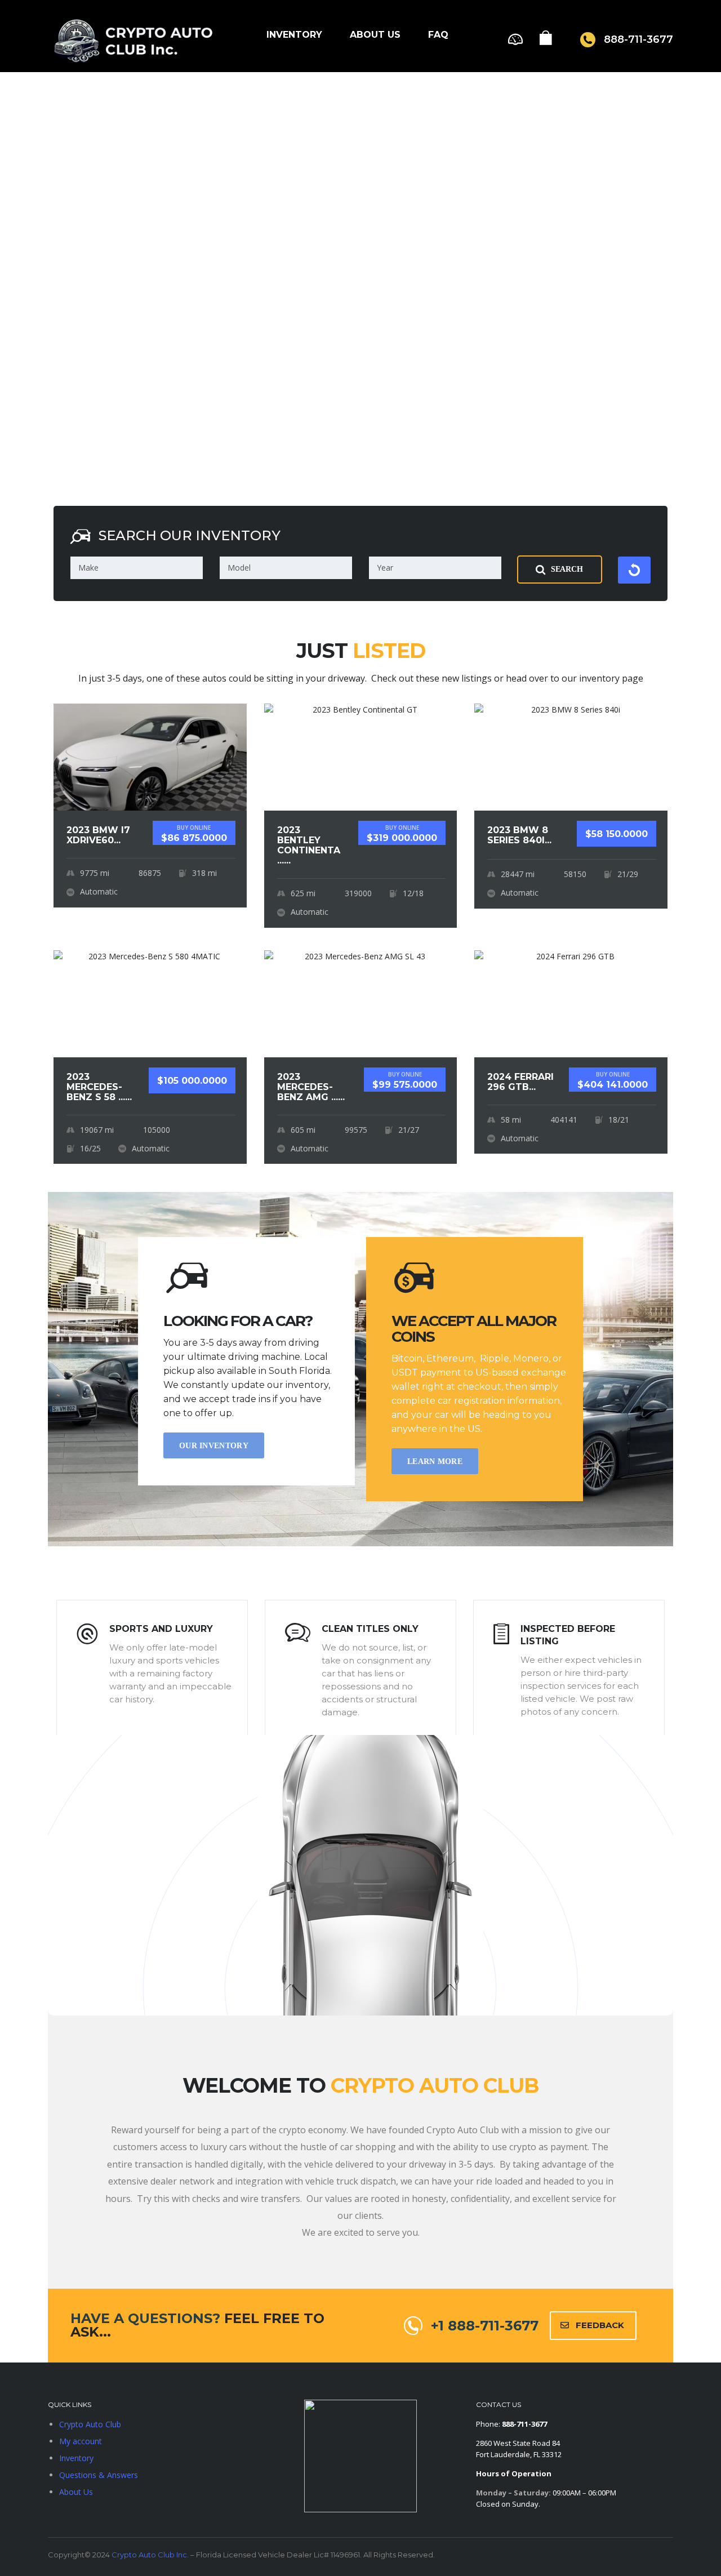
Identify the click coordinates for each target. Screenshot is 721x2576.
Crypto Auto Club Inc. (150, 2555)
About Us (375, 35)
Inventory (294, 35)
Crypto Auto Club (90, 2424)
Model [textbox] (239, 568)
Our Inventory (214, 1446)
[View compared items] (515, 38)
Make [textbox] (88, 568)
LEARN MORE (435, 1461)
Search (567, 569)
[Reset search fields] (634, 570)
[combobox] (137, 568)
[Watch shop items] (546, 41)
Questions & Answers (99, 2475)
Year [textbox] (385, 568)
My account (81, 2441)
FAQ (438, 35)
